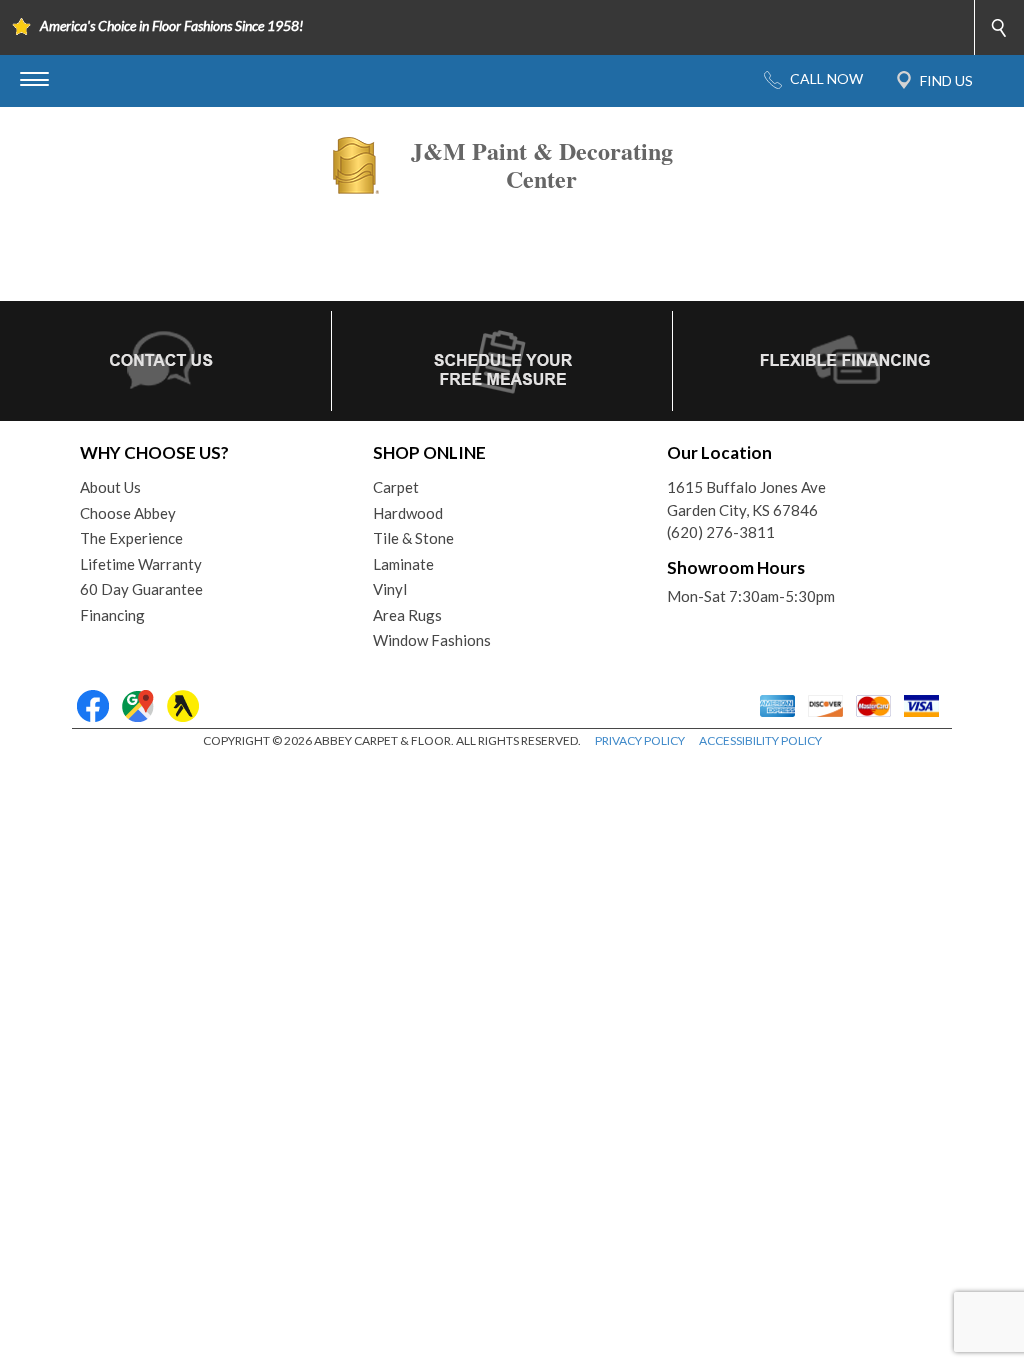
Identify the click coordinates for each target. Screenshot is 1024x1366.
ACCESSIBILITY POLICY (760, 740)
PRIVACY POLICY (640, 740)
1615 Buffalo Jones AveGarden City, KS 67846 (746, 498)
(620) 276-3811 (721, 532)
